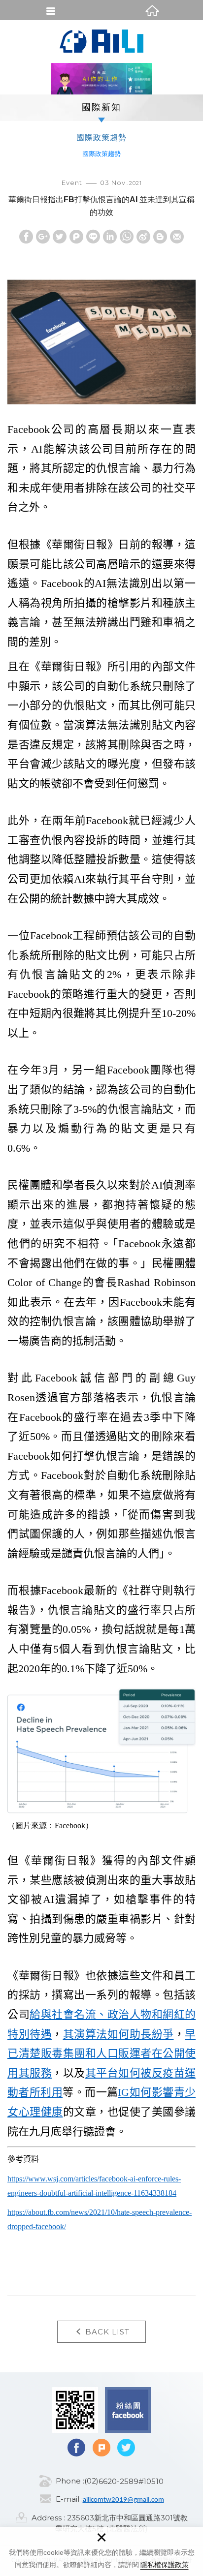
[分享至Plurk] (76, 237)
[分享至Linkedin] (110, 237)
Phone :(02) (77, 2481)
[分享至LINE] (93, 237)
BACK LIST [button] (107, 2332)
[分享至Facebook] (26, 237)
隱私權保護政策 (165, 2565)
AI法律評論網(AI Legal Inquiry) (101, 41)
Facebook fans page (128, 2410)
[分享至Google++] (43, 237)
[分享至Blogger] (160, 237)
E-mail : (69, 2499)
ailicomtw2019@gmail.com (123, 2500)
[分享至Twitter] (60, 237)
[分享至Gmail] (177, 237)
